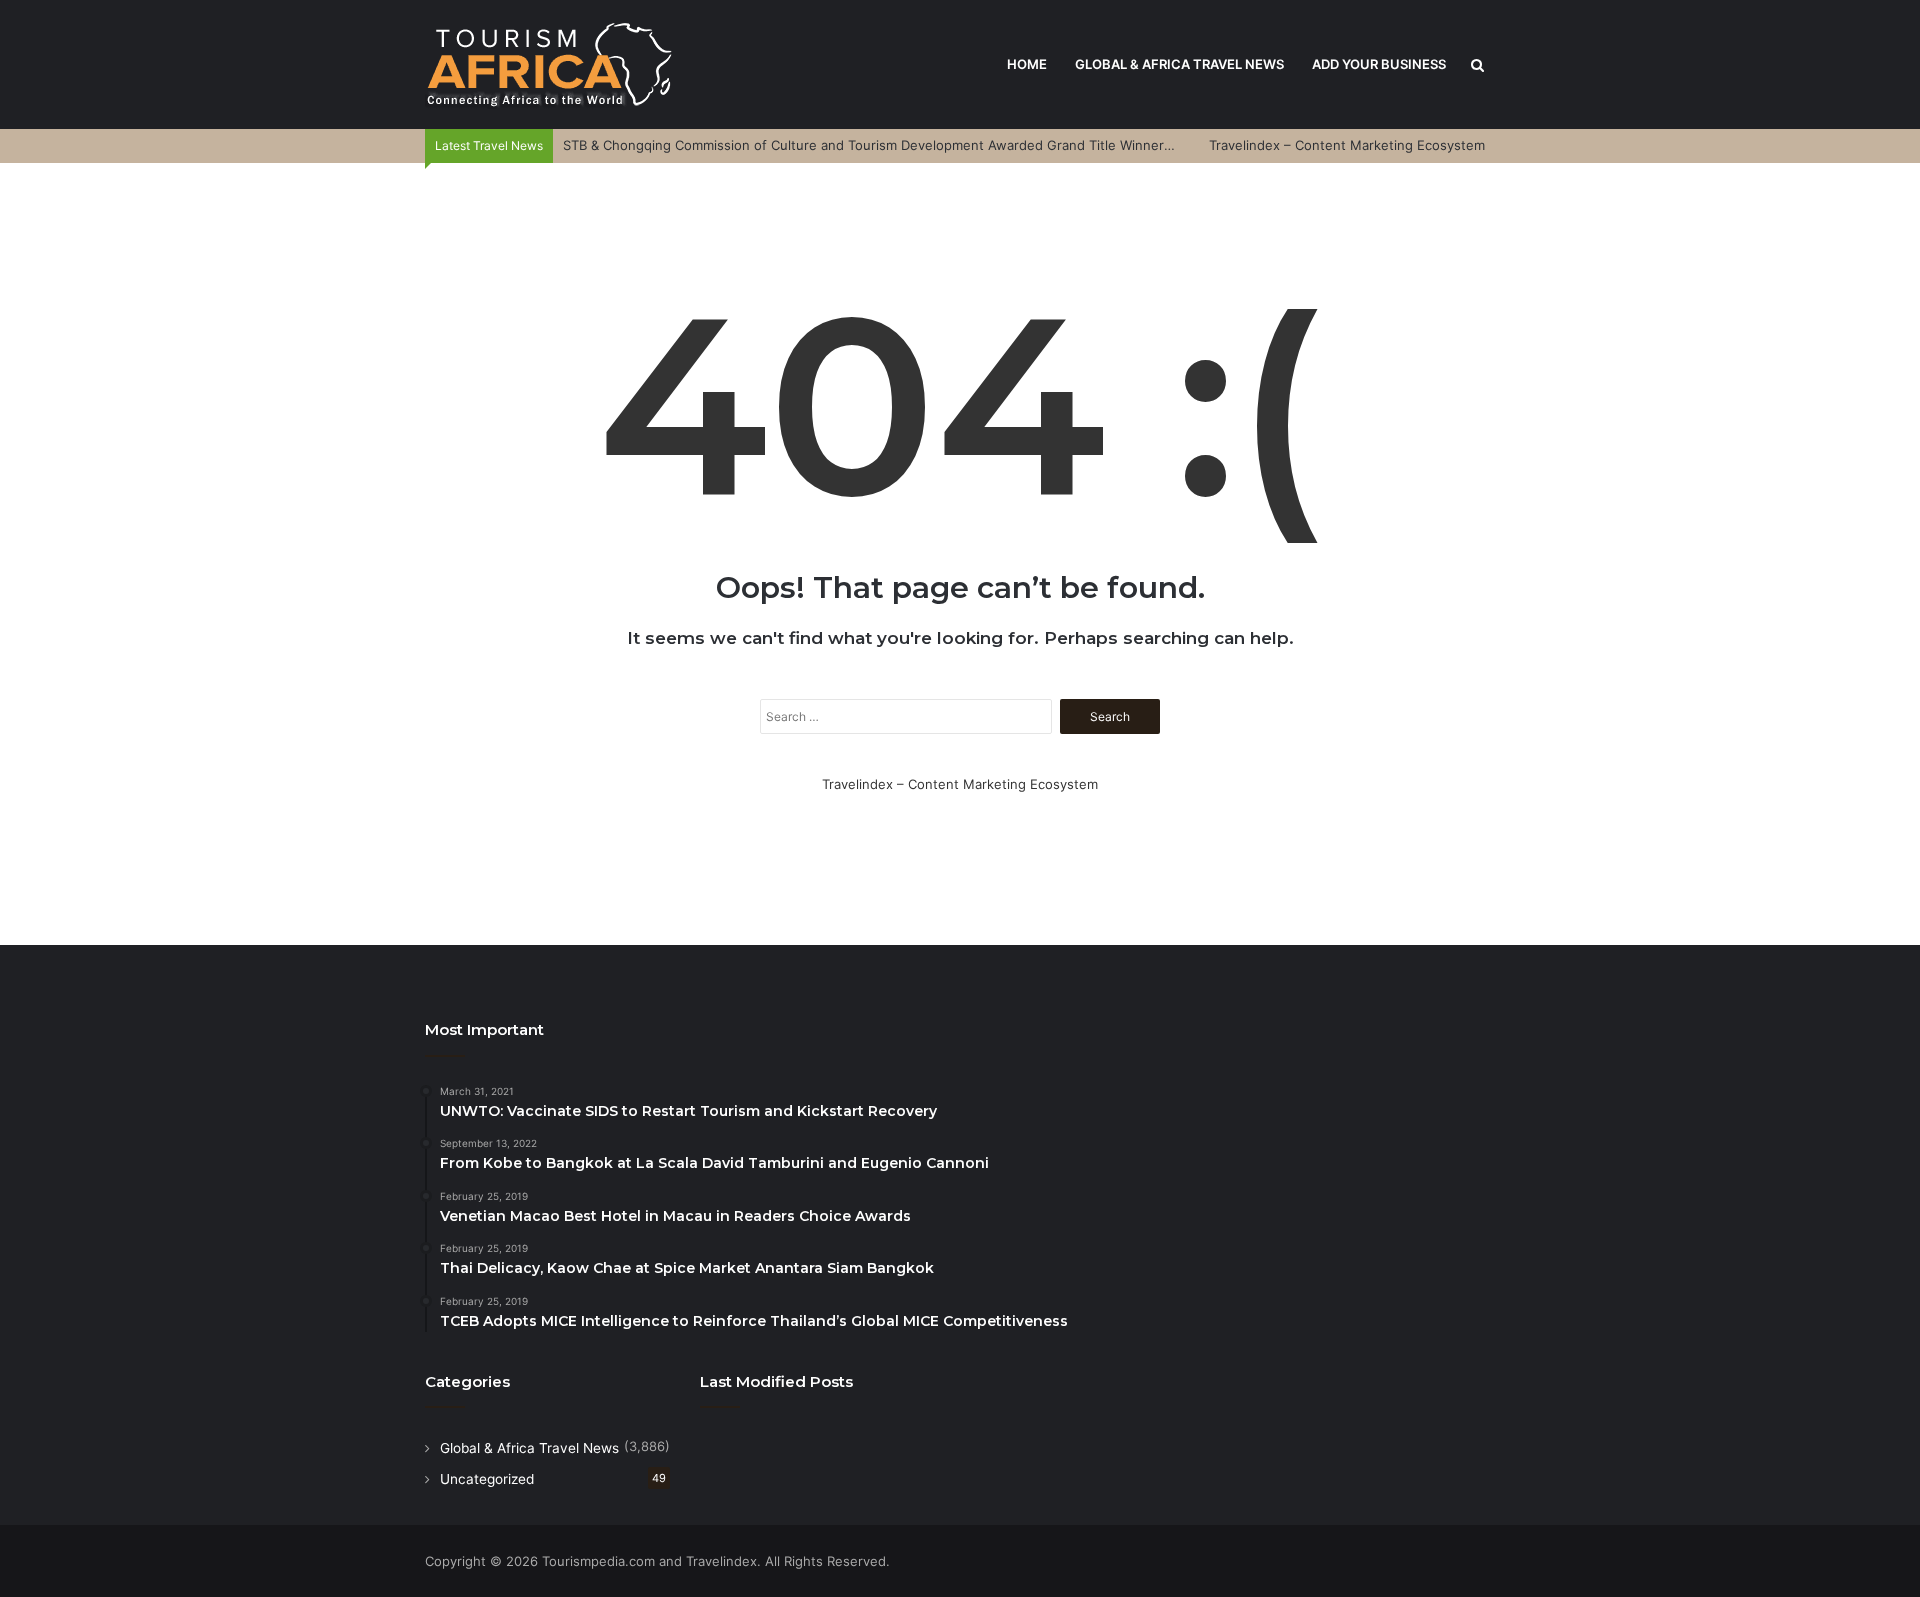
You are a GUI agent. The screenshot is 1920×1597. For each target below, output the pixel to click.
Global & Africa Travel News (1179, 64)
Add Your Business (1379, 64)
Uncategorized (487, 1479)
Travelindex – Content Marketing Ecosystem (1347, 145)
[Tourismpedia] (550, 64)
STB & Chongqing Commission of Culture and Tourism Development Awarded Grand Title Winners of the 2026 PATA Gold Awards (965, 145)
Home (1027, 64)
